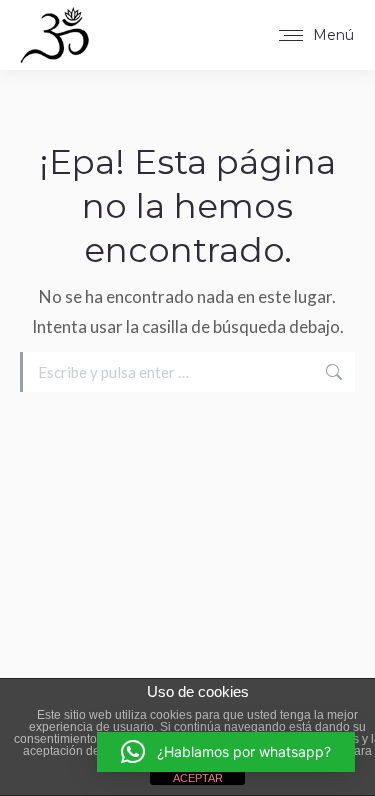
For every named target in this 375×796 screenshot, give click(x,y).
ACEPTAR (198, 778)
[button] (226, 752)
